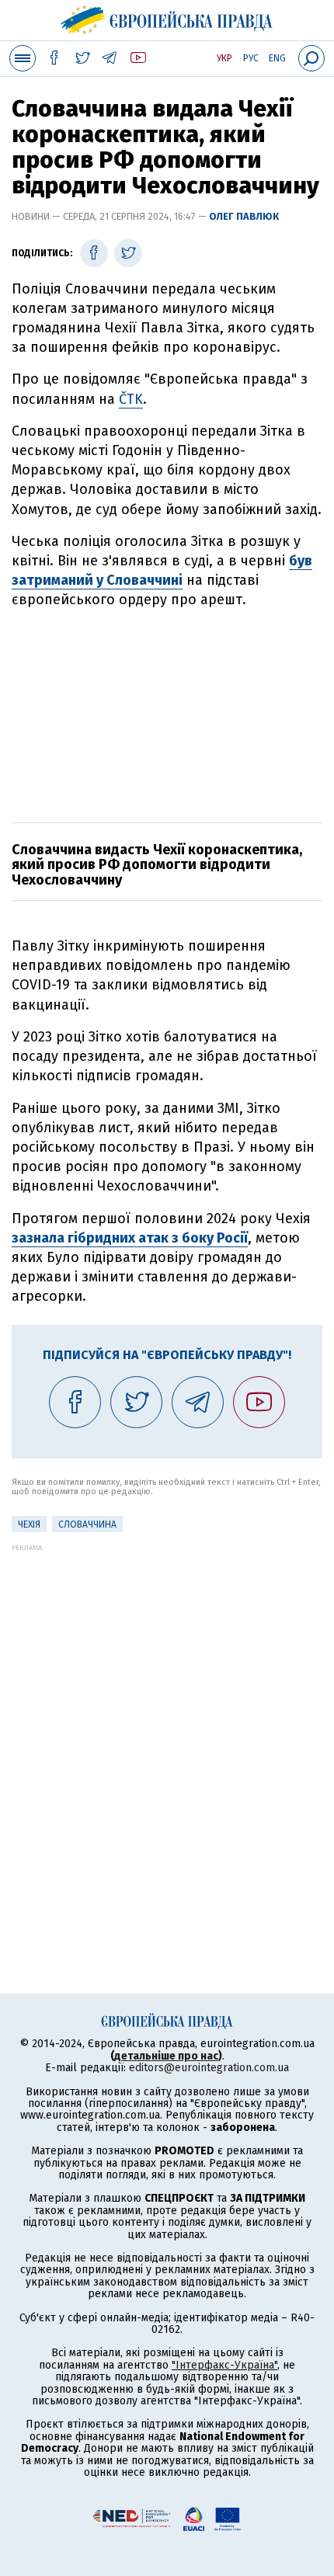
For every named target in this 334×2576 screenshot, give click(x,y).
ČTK (131, 399)
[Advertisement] (167, 714)
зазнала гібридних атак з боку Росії (130, 1238)
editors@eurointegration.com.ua (209, 2068)
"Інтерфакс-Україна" (224, 2365)
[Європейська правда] (167, 18)
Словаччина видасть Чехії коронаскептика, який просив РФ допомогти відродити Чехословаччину (157, 865)
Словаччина (87, 1524)
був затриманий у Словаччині (162, 570)
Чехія (29, 1524)
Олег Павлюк (244, 216)
